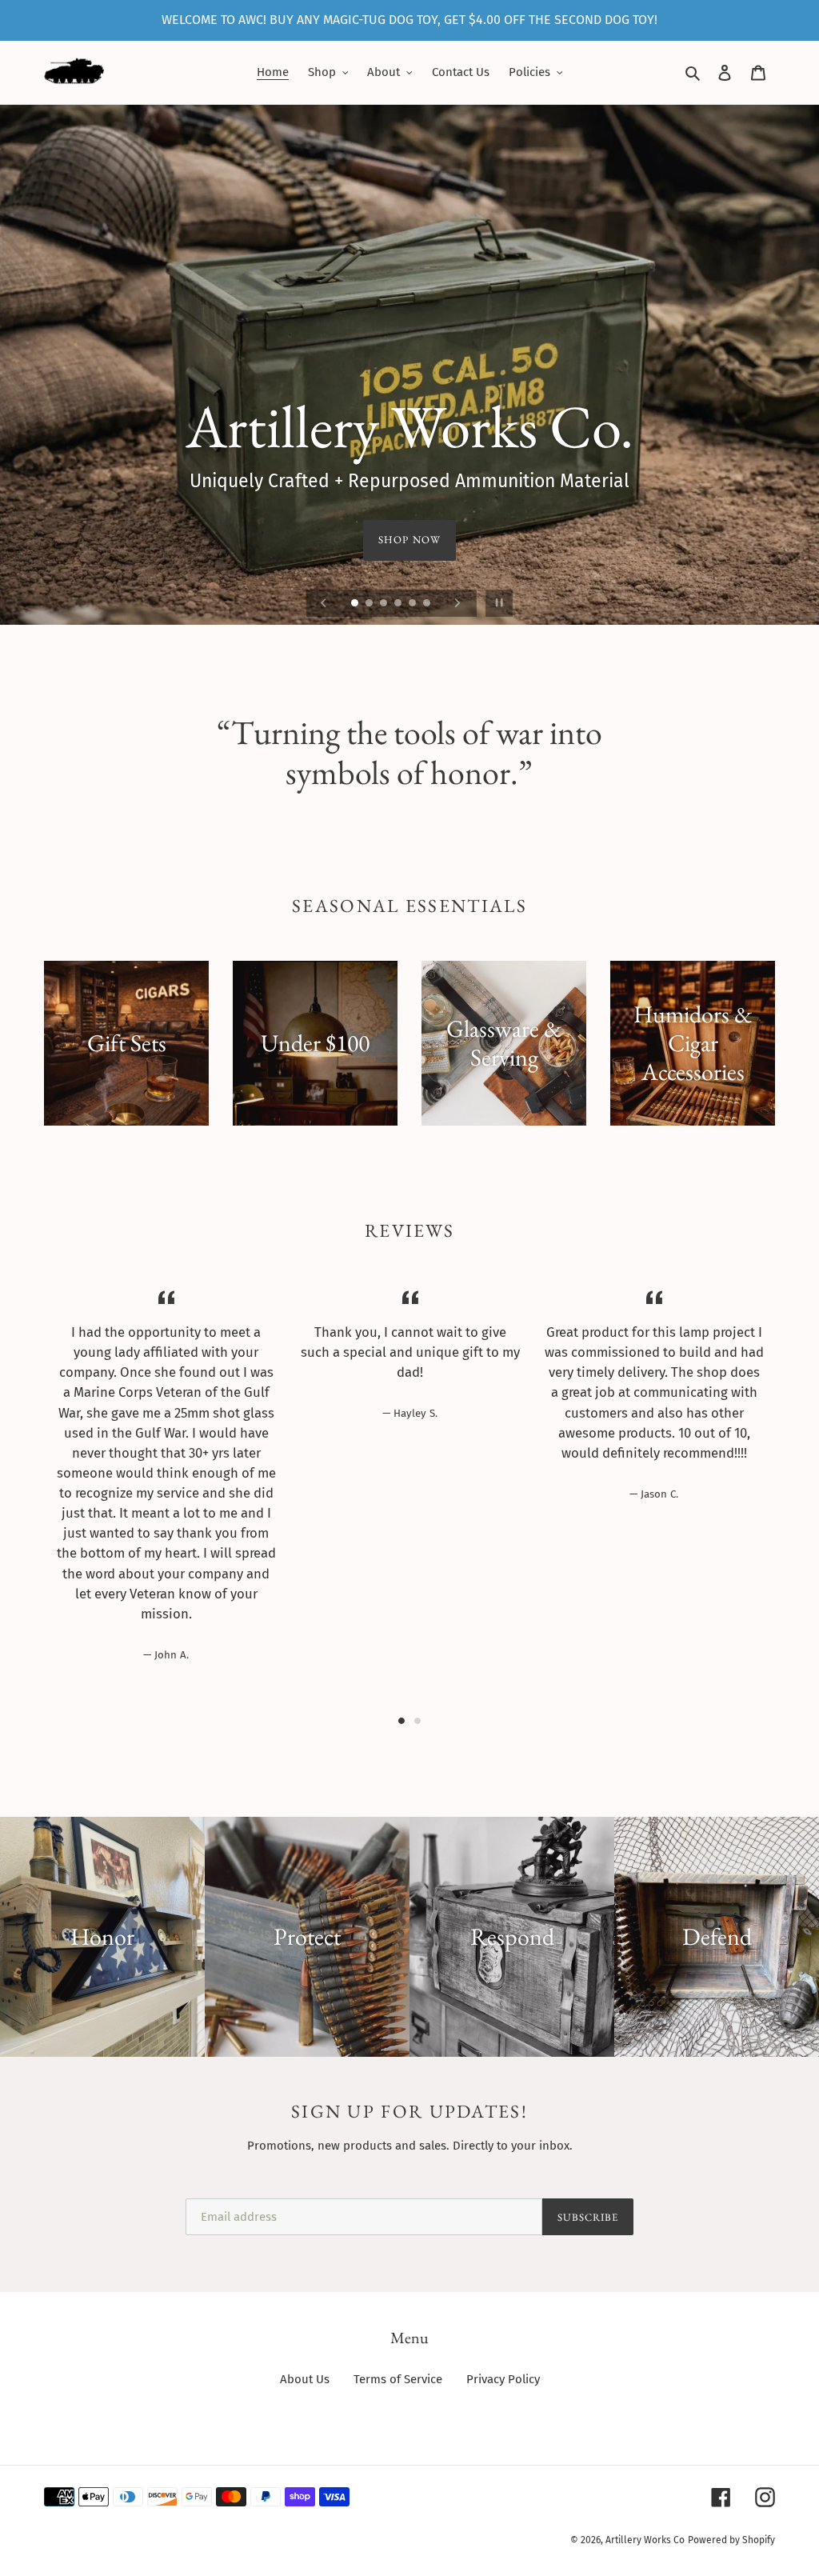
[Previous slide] (324, 603)
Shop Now (409, 540)
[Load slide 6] (428, 604)
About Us (305, 2379)
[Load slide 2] (370, 604)
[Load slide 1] (356, 604)
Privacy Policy (503, 2379)
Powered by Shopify (731, 2540)
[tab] (402, 1721)
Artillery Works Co (645, 2540)
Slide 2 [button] (417, 1721)
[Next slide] (457, 603)
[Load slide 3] (385, 604)
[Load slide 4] (399, 604)
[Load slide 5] (413, 604)
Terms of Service (398, 2379)
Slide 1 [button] (402, 1721)
